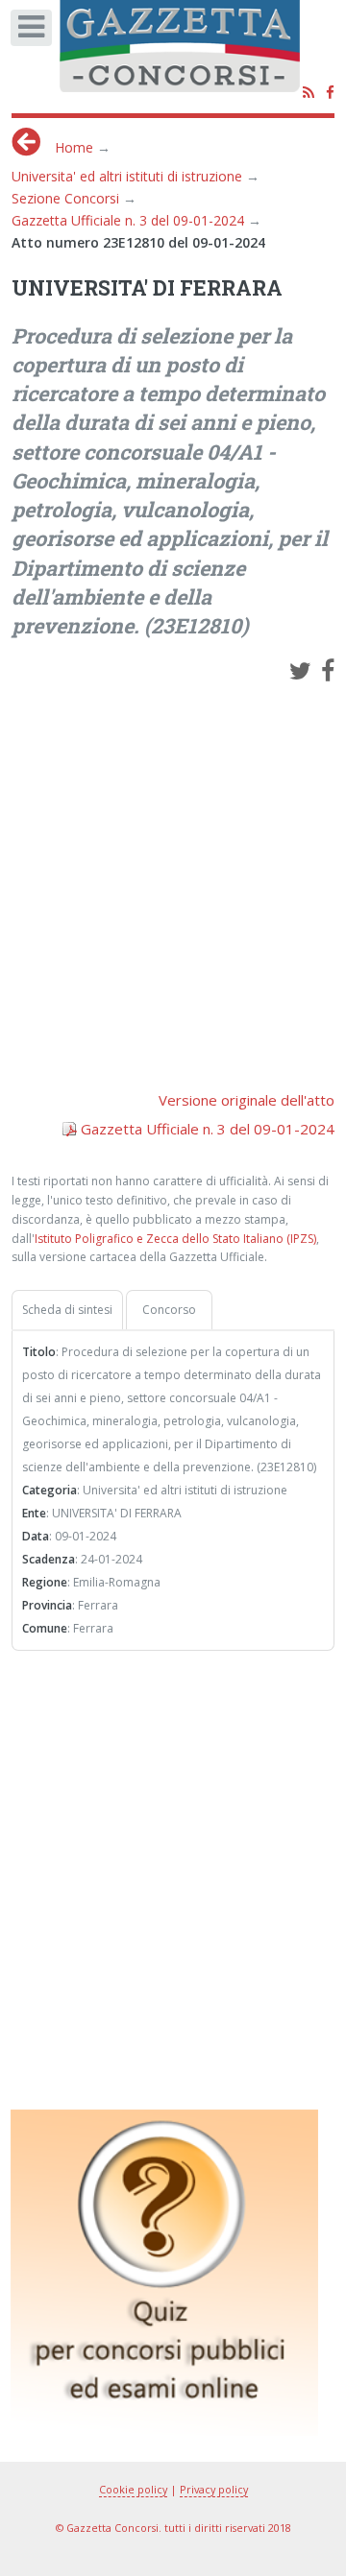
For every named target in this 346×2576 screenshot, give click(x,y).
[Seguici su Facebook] (330, 94)
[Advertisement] (173, 874)
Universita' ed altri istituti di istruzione (127, 176)
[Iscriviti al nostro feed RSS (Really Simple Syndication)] (309, 94)
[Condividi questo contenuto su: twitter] (300, 670)
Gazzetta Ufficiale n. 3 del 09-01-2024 (128, 220)
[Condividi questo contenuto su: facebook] (328, 670)
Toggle (37, 33)
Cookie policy (133, 2489)
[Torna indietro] (26, 142)
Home (74, 147)
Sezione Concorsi (65, 198)
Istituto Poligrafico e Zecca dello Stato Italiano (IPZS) (175, 1239)
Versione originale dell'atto (247, 1100)
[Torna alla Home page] (192, 53)
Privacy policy (214, 2489)
